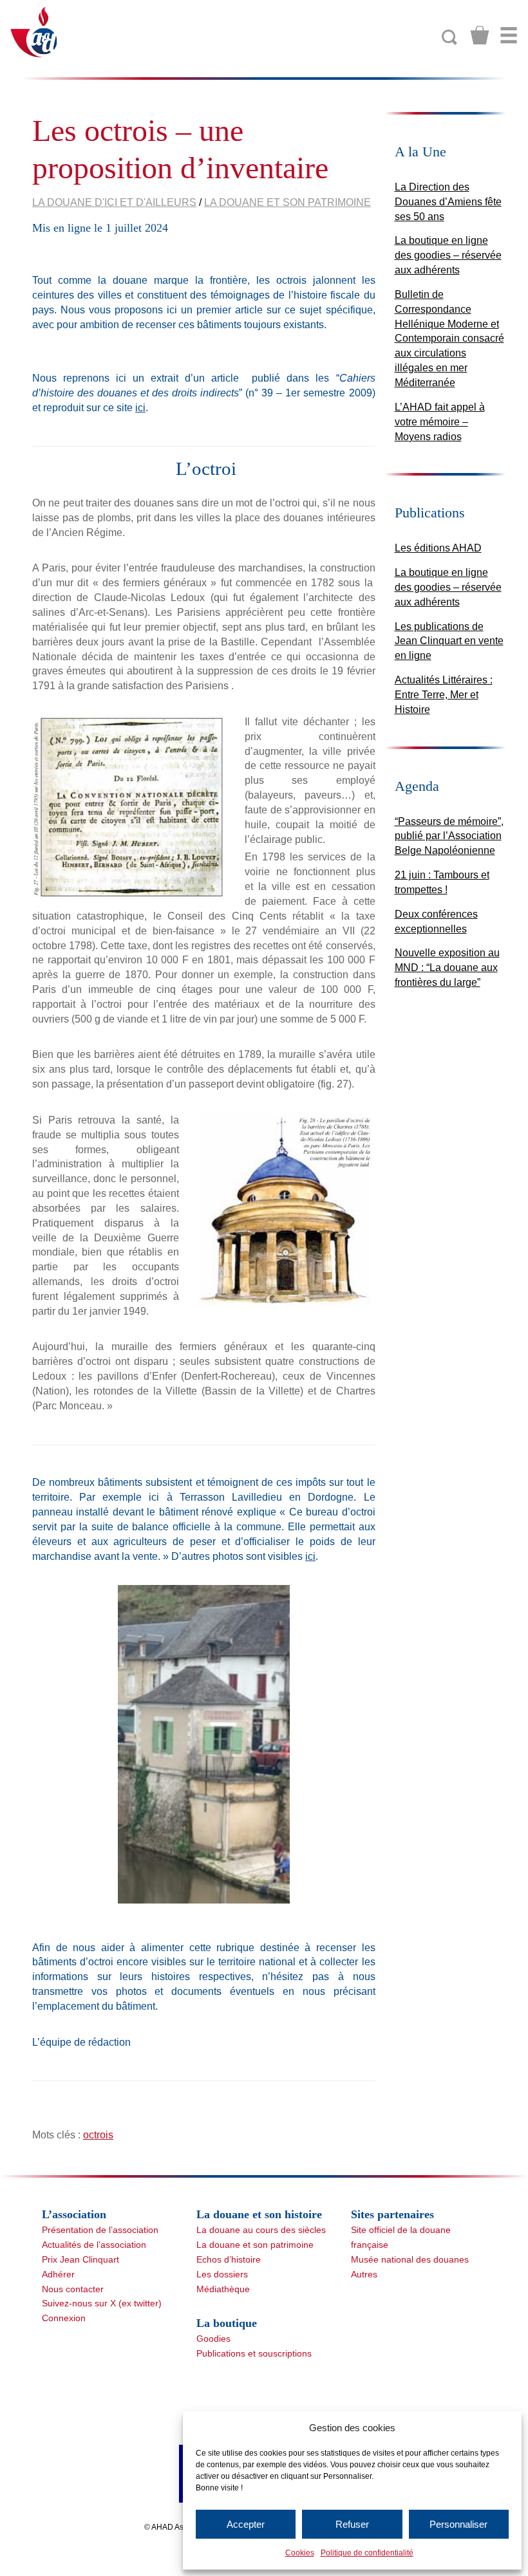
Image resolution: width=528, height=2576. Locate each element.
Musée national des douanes (410, 2259)
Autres (364, 2274)
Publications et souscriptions (254, 2353)
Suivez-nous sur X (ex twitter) (102, 2303)
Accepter (246, 2524)
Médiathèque (223, 2289)
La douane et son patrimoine (288, 202)
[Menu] (509, 35)
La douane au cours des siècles (261, 2230)
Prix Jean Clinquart (80, 2259)
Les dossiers (222, 2274)
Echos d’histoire (229, 2259)
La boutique (227, 2323)
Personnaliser (458, 2524)
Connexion (64, 2318)
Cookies (300, 2553)
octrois (98, 2135)
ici (140, 408)
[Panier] (480, 35)
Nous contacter (73, 2289)
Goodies (213, 2339)
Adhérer (58, 2274)
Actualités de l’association (94, 2245)
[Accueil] (34, 31)
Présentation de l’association (100, 2230)
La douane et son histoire (259, 2214)
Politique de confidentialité (367, 2553)
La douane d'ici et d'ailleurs (114, 202)
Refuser (352, 2524)
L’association (74, 2214)
